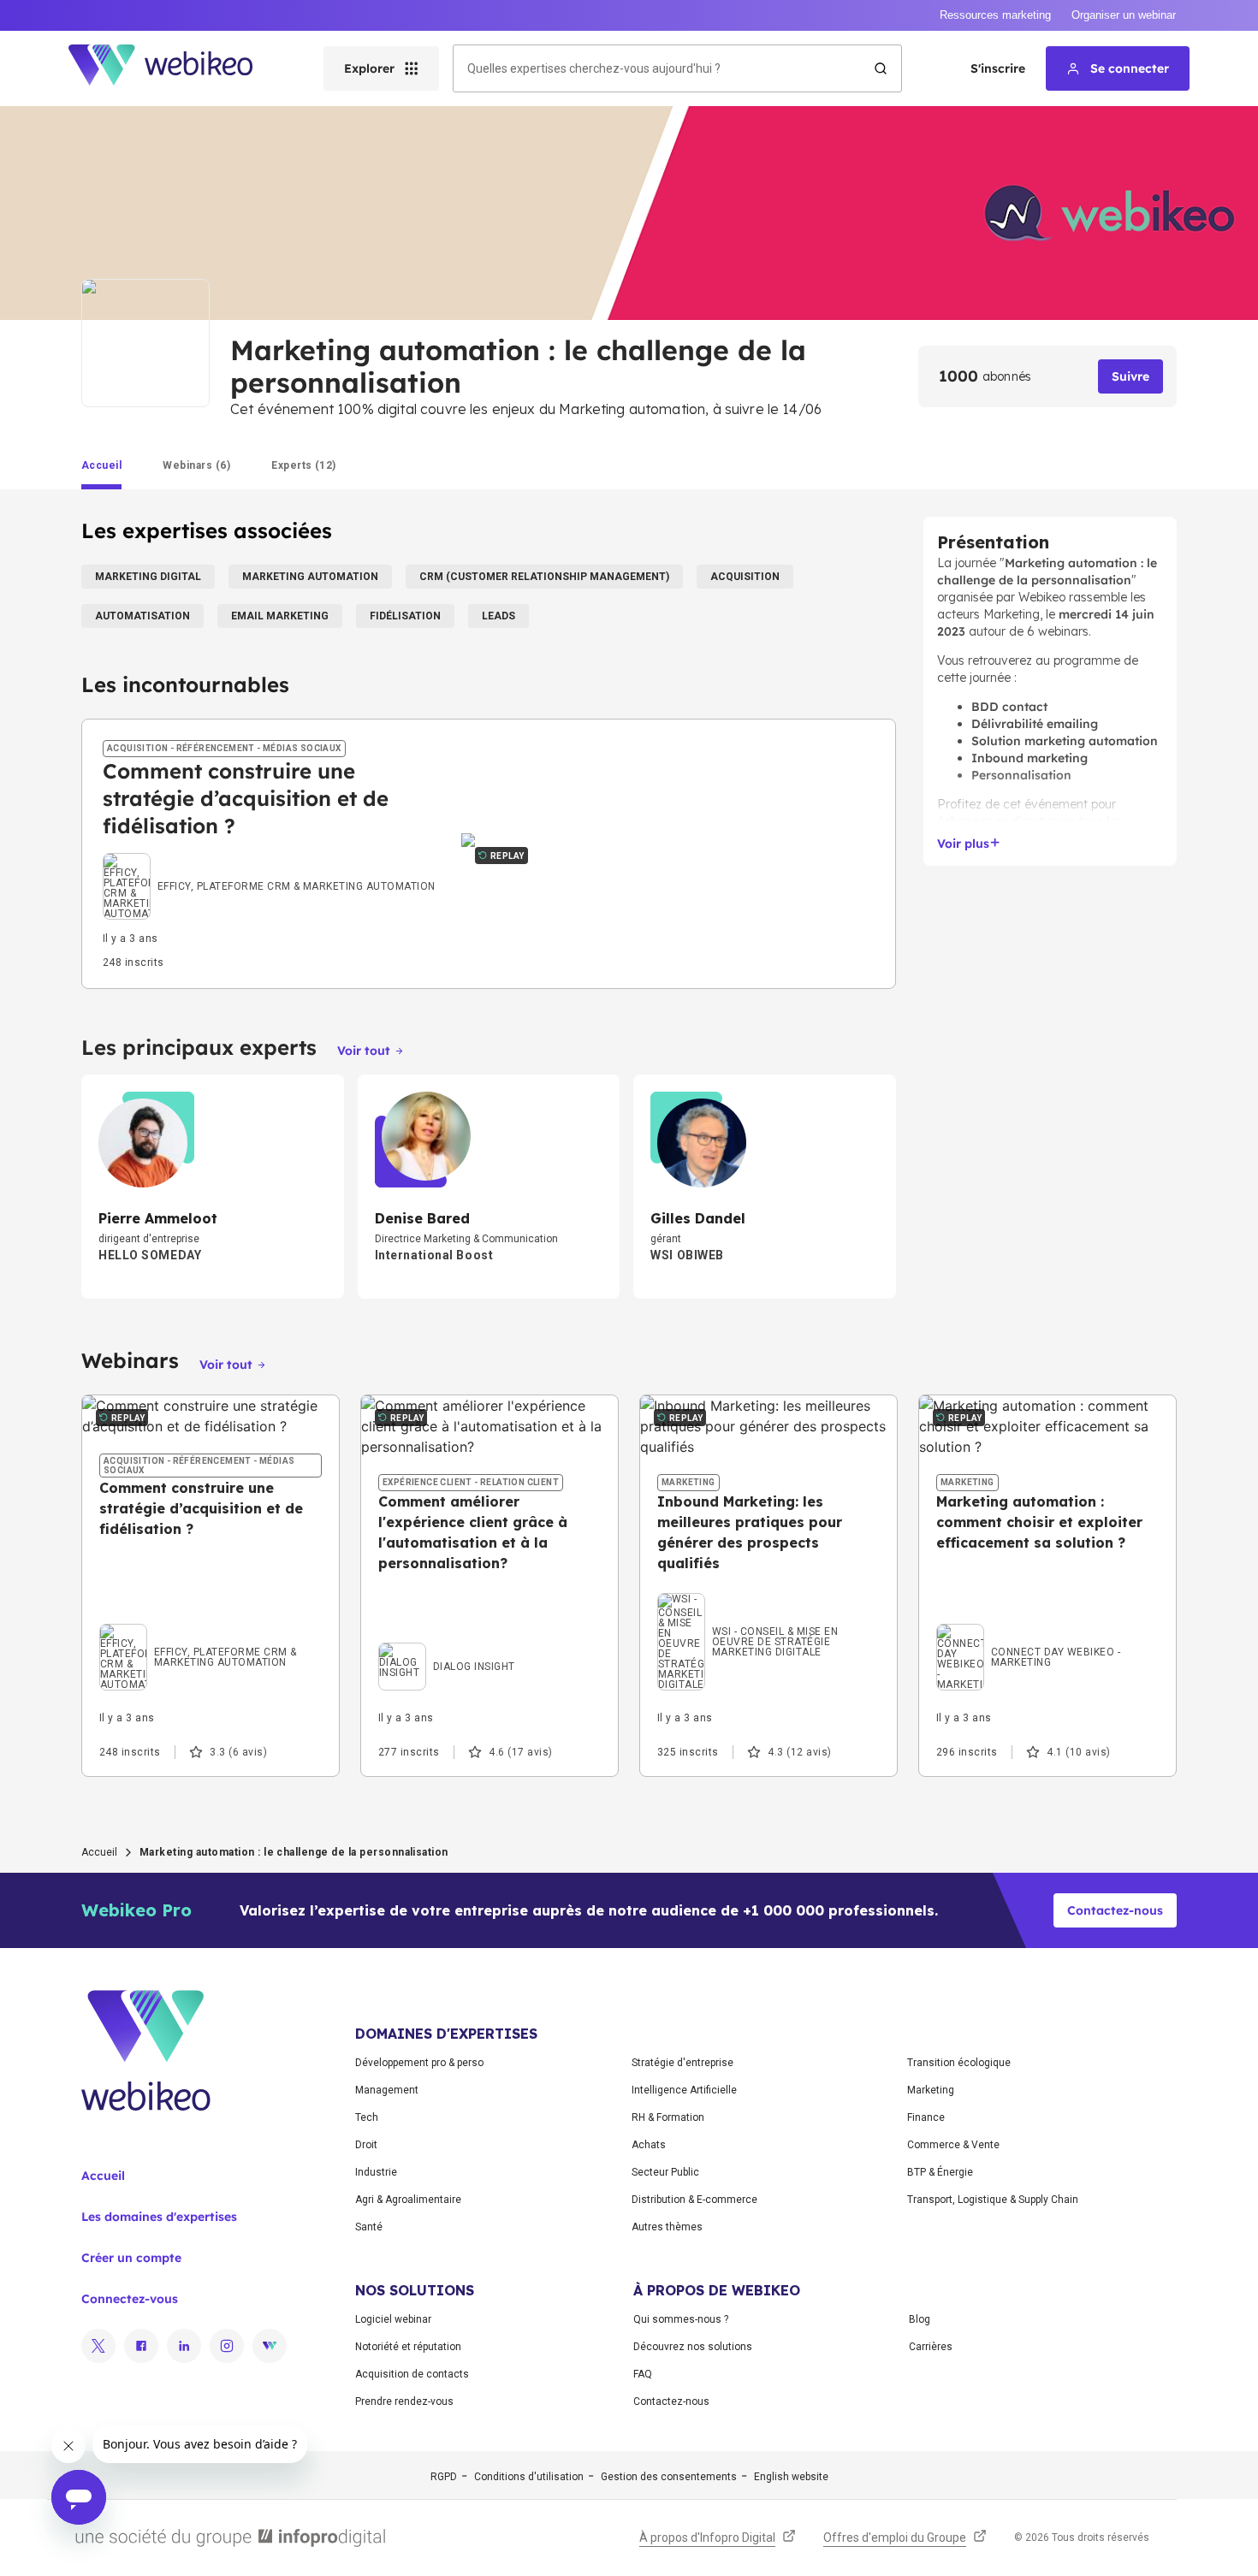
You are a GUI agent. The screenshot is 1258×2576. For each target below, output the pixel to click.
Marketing (931, 2090)
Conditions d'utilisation (529, 2477)
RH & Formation (668, 2117)
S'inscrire (998, 68)
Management (387, 2090)
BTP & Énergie (940, 2172)
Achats (649, 2145)
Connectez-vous (130, 2299)
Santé (369, 2227)
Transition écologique (959, 2063)
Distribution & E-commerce (694, 2200)
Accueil (99, 1852)
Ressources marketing (995, 15)
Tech (367, 2117)
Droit (366, 2145)
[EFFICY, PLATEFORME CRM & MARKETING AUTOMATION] (269, 871)
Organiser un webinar (1124, 15)
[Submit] (881, 68)
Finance (926, 2117)
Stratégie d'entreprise (682, 2063)
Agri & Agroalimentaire (408, 2200)
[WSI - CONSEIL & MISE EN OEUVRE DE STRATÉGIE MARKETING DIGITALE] (768, 1597)
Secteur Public (665, 2172)
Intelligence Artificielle (684, 2090)
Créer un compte (131, 2258)
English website (791, 2477)
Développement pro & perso (419, 2063)
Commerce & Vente (953, 2145)
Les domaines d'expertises (159, 2217)
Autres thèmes (667, 2227)
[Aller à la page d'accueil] (175, 68)
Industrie (376, 2172)
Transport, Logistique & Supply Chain (993, 2200)
